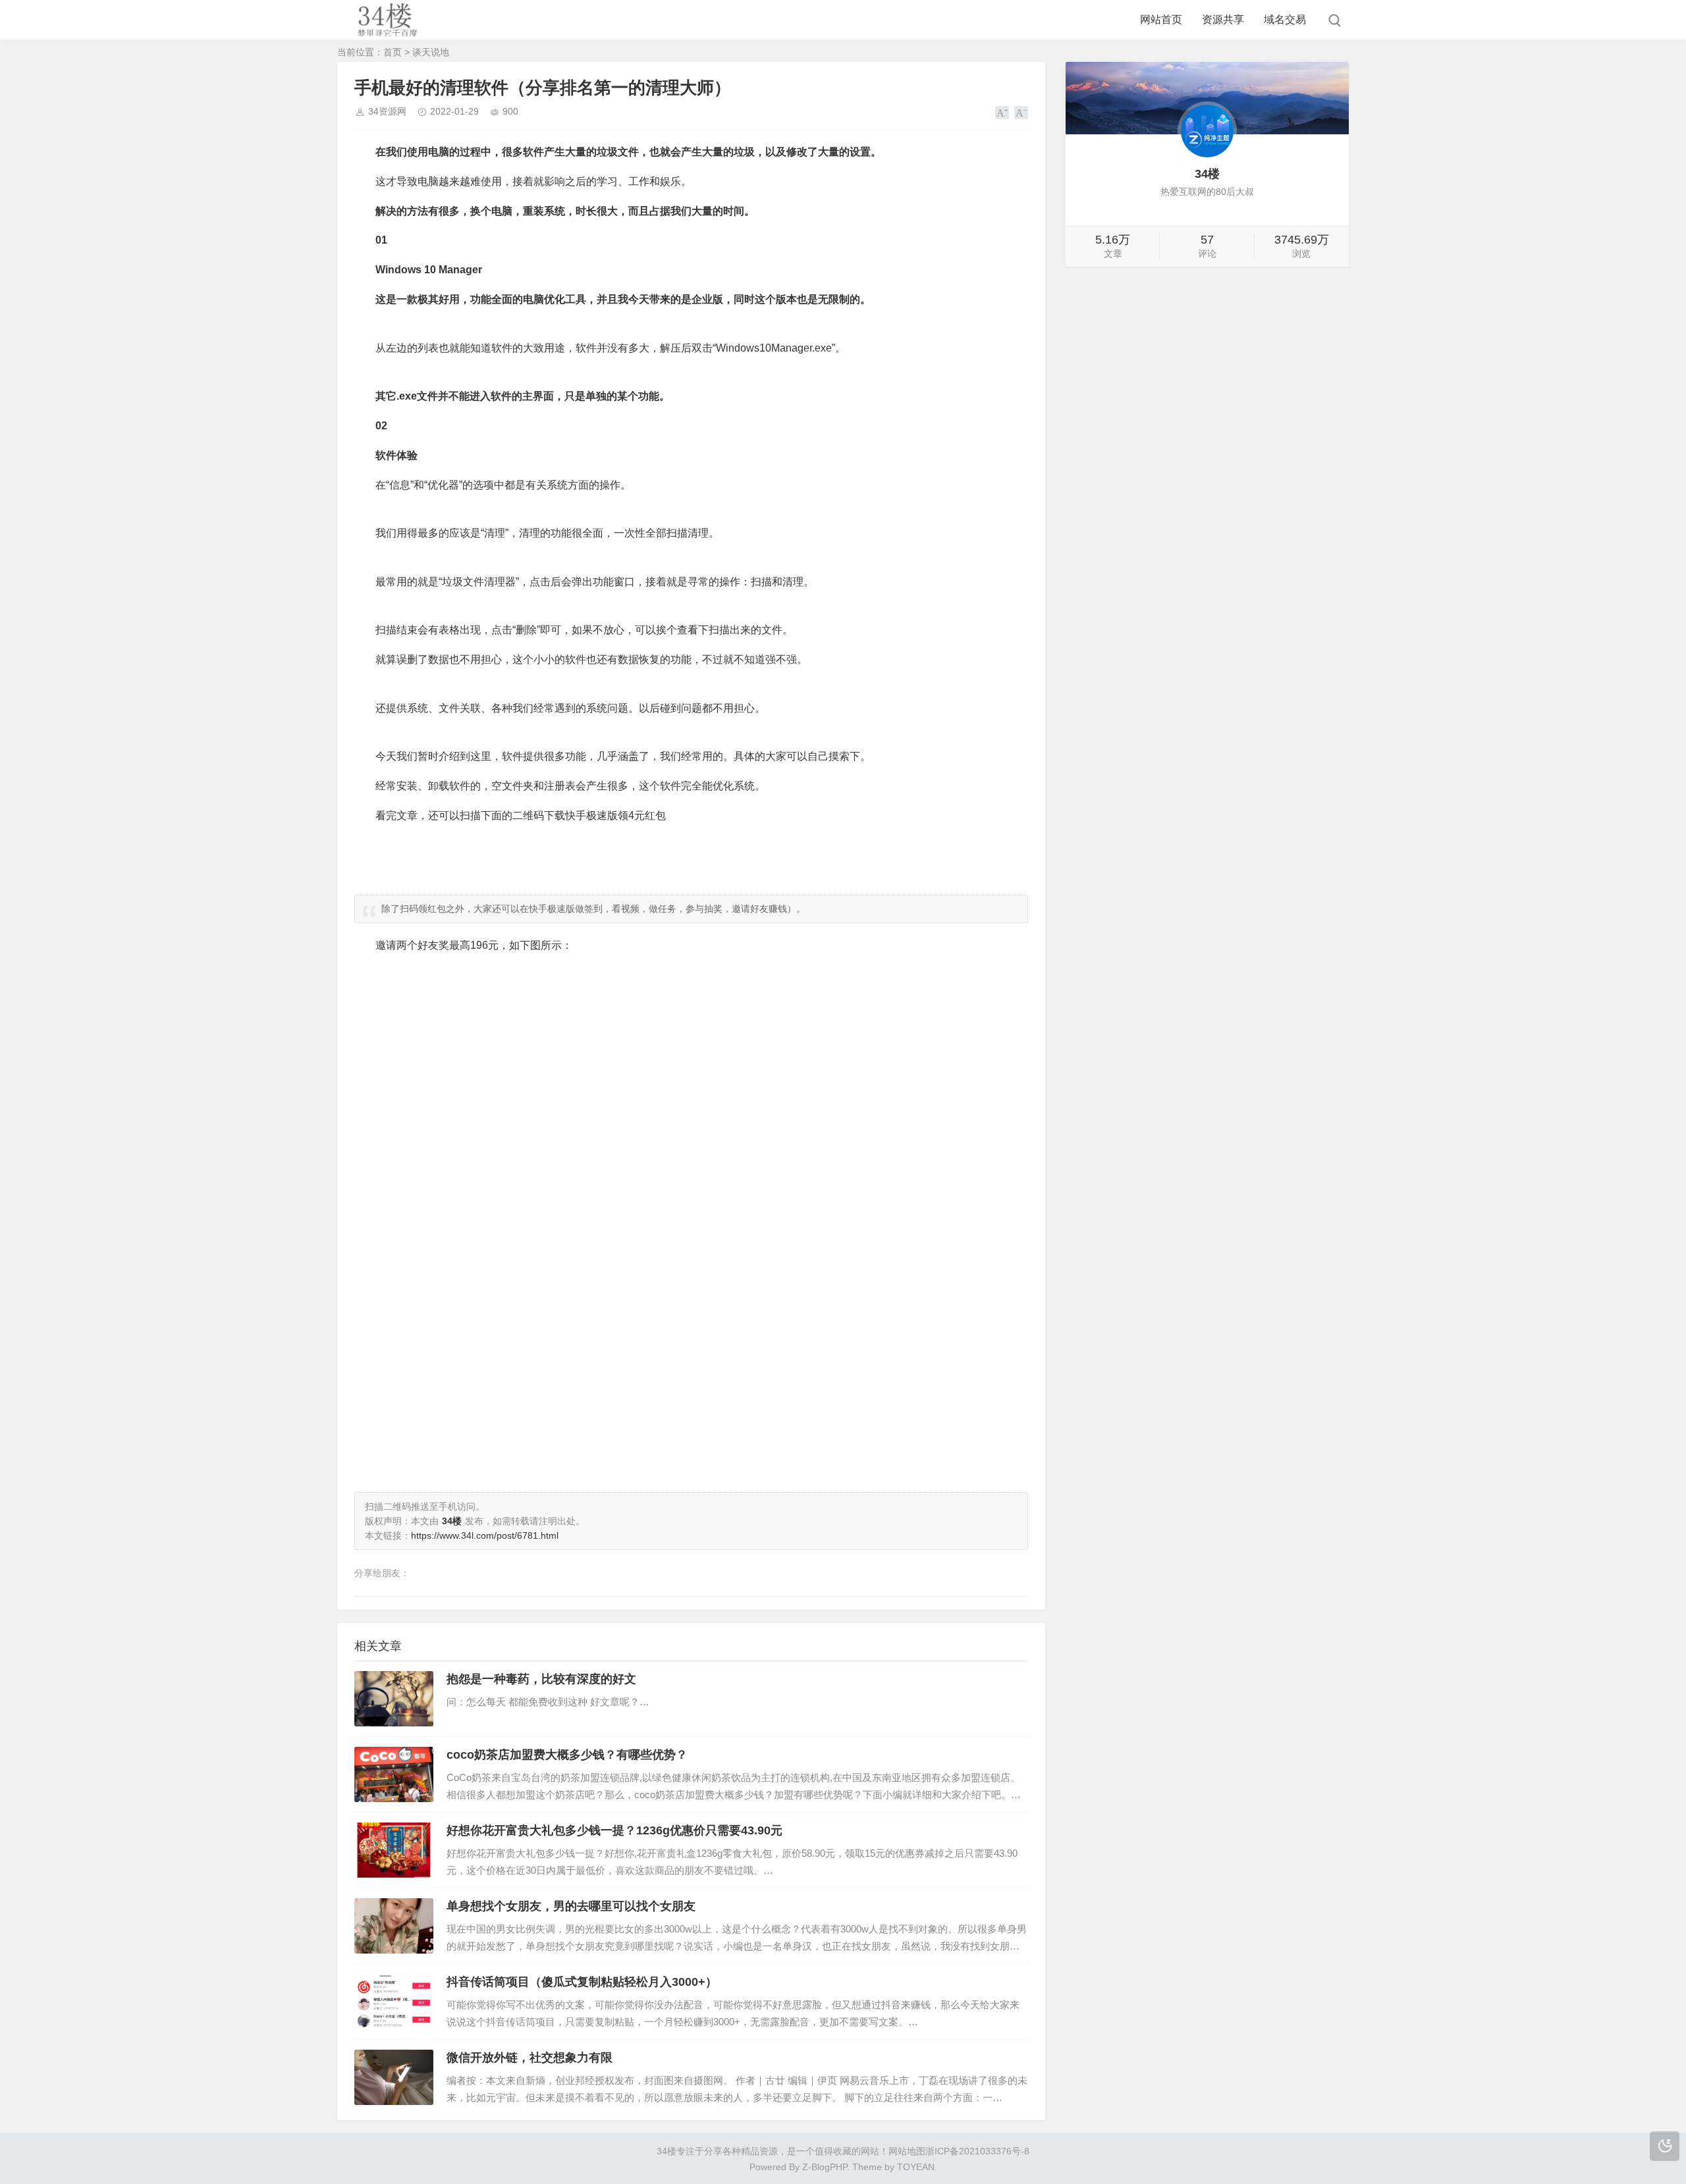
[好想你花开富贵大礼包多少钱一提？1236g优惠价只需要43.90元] (394, 1850)
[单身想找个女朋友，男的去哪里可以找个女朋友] (394, 1926)
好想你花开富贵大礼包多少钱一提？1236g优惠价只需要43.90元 (614, 1830)
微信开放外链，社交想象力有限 (530, 2058)
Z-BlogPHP (825, 2167)
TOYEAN (916, 2167)
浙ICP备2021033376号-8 (977, 2151)
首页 (393, 52)
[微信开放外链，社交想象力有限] (394, 2077)
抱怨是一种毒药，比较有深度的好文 (541, 1679)
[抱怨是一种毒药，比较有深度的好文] (394, 1699)
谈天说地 (431, 52)
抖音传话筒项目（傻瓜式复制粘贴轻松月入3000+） (582, 1982)
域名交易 (1285, 19)
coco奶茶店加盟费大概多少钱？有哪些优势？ (567, 1755)
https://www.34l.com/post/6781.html (485, 1535)
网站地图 (907, 2151)
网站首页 (1161, 19)
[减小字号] (1021, 113)
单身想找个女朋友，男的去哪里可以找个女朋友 (571, 1906)
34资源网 (387, 111)
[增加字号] (1002, 113)
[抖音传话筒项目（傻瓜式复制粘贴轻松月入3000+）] (394, 2002)
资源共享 (1223, 19)
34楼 (666, 2151)
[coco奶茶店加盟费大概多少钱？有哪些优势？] (394, 1774)
